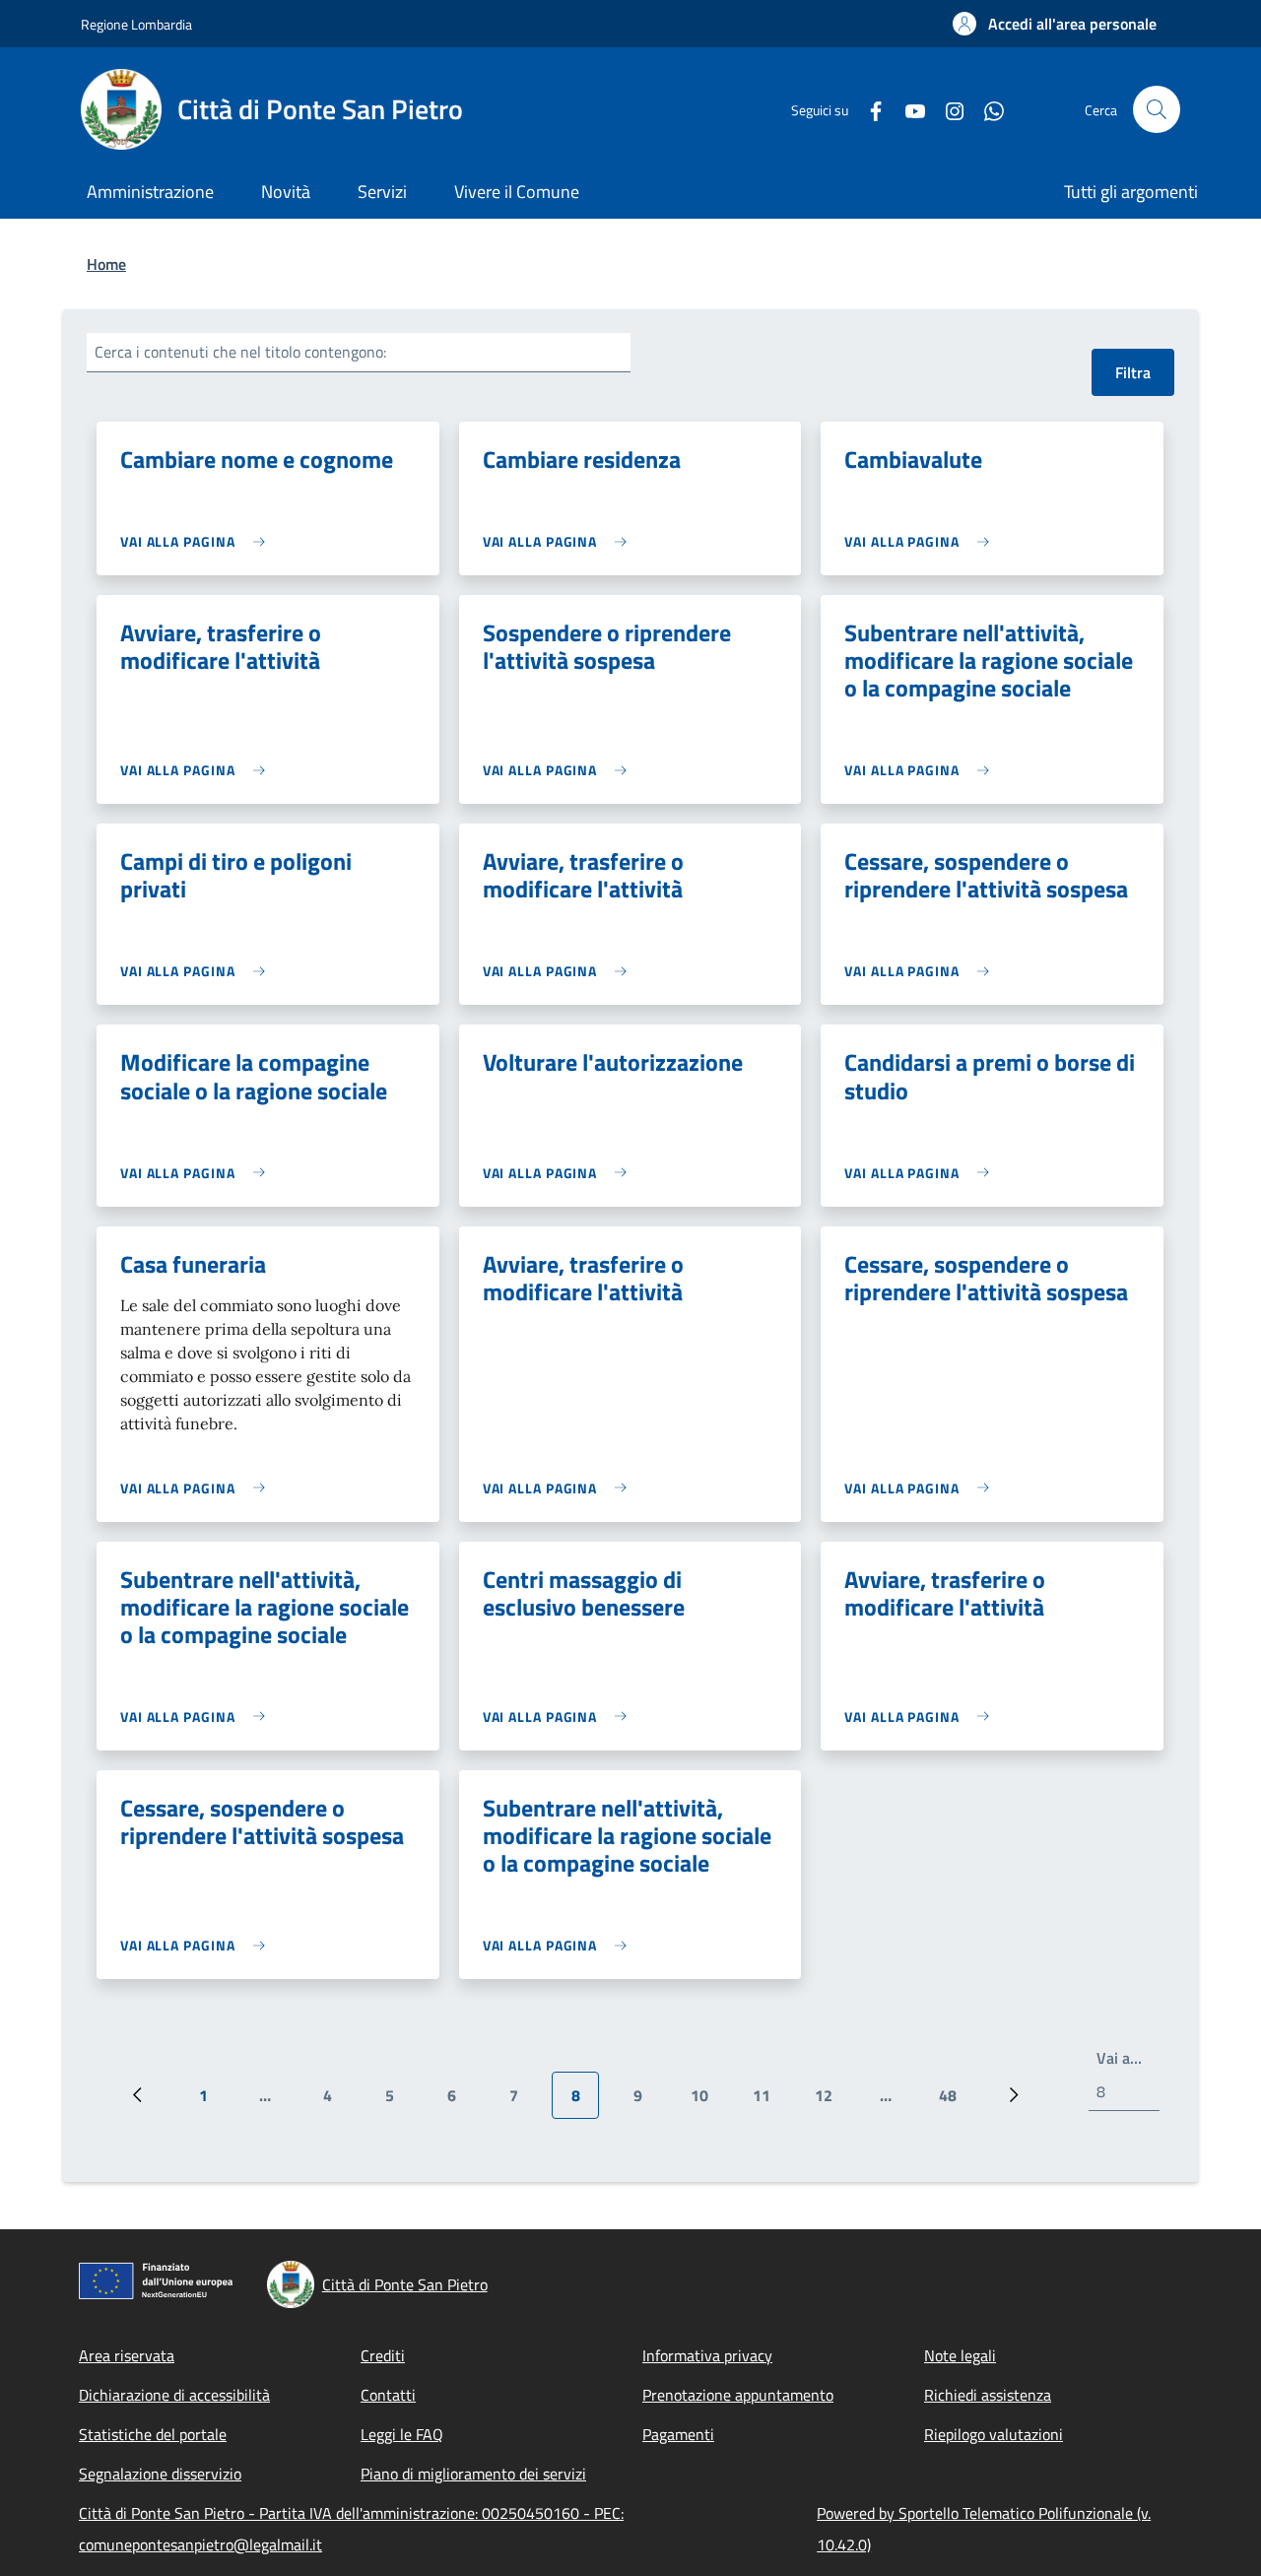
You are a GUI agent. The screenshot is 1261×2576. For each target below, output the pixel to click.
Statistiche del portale (153, 2434)
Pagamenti (678, 2434)
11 (769, 2101)
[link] (198, 541)
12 (831, 2101)
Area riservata (127, 2355)
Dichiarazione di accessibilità (174, 2395)
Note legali (960, 2355)
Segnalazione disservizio (160, 2474)
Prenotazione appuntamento (738, 2395)
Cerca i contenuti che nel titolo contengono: (240, 352)
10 (707, 2101)
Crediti (383, 2355)
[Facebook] (868, 109)
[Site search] (1157, 109)
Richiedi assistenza (988, 2395)
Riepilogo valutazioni (994, 2434)
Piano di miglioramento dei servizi (473, 2474)
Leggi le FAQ (402, 2434)
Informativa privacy (707, 2355)
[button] (1055, 24)
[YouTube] (907, 109)
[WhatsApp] (986, 109)
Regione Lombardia (136, 24)
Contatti (388, 2395)
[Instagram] (947, 109)
